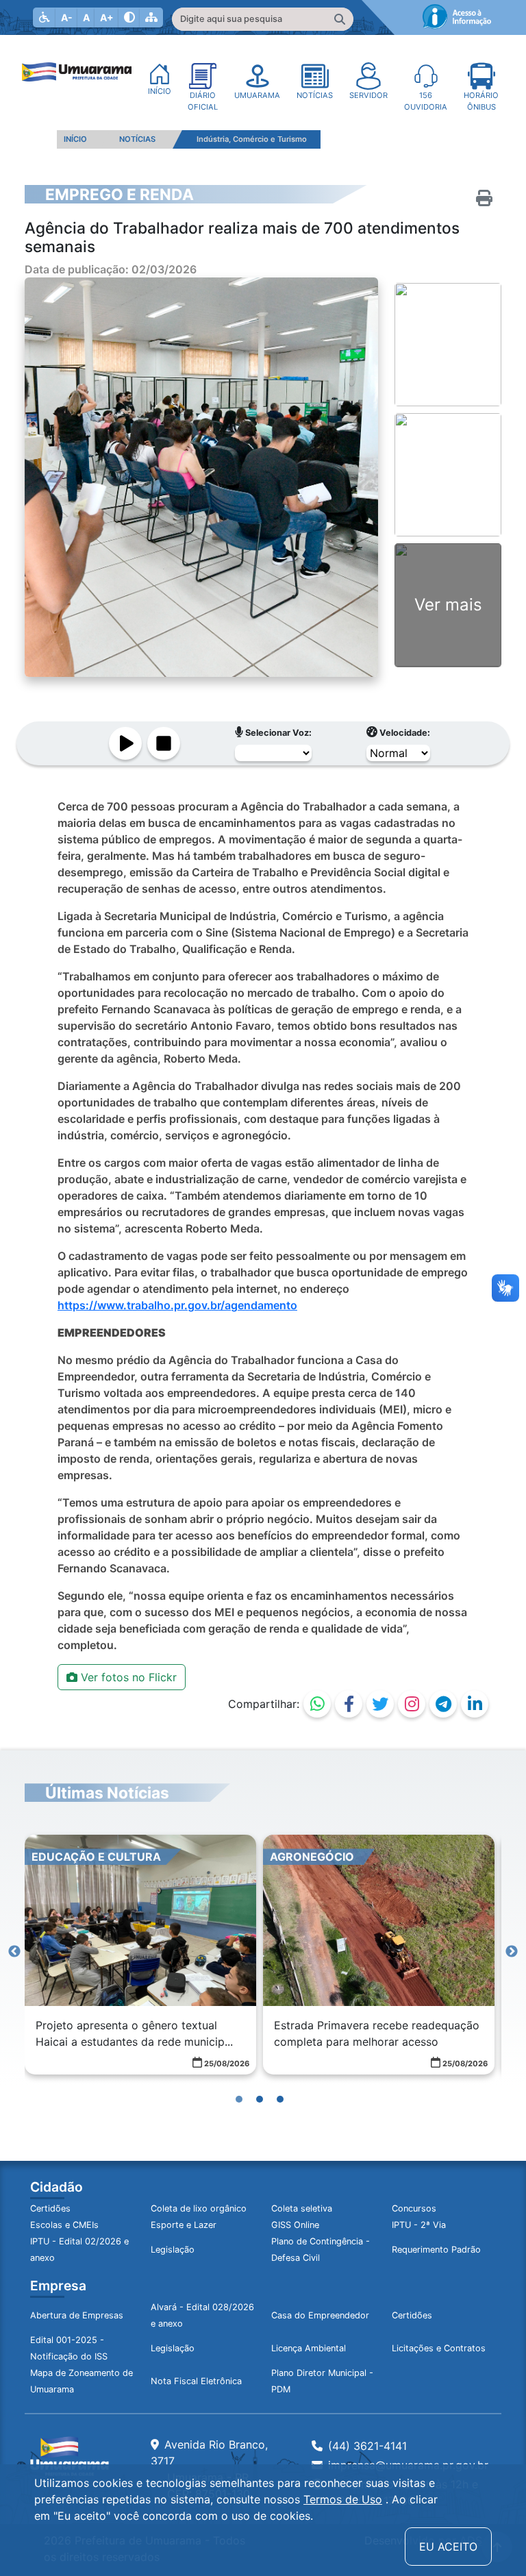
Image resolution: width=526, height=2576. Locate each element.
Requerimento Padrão (436, 2250)
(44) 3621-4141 (367, 2446)
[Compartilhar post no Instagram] (412, 1704)
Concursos (414, 2208)
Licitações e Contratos (439, 2348)
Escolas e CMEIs (64, 2225)
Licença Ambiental (309, 2348)
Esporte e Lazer (184, 2225)
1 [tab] (242, 2089)
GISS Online (295, 2225)
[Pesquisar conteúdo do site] (340, 19)
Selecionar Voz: (277, 733)
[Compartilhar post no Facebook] (349, 1704)
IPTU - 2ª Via (419, 2225)
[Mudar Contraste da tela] (129, 17)
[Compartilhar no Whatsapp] (317, 1704)
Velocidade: (404, 733)
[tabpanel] (140, 1955)
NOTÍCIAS (137, 139)
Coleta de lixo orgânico (199, 2208)
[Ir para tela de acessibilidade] (45, 17)
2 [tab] (263, 2089)
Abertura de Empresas (77, 2315)
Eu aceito (448, 2547)
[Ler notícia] (125, 743)
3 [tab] (284, 2089)
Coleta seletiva (302, 2208)
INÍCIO (75, 139)
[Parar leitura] (164, 743)
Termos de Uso (343, 2499)
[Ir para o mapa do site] (151, 17)
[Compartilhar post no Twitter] (380, 1704)
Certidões (50, 2208)
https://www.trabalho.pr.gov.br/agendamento (177, 1305)
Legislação (173, 2250)
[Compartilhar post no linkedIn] (475, 1704)
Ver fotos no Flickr (127, 1677)
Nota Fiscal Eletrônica (196, 2381)
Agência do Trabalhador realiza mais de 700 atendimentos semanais (242, 237)
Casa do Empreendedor (320, 2315)
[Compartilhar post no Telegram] (443, 1704)
